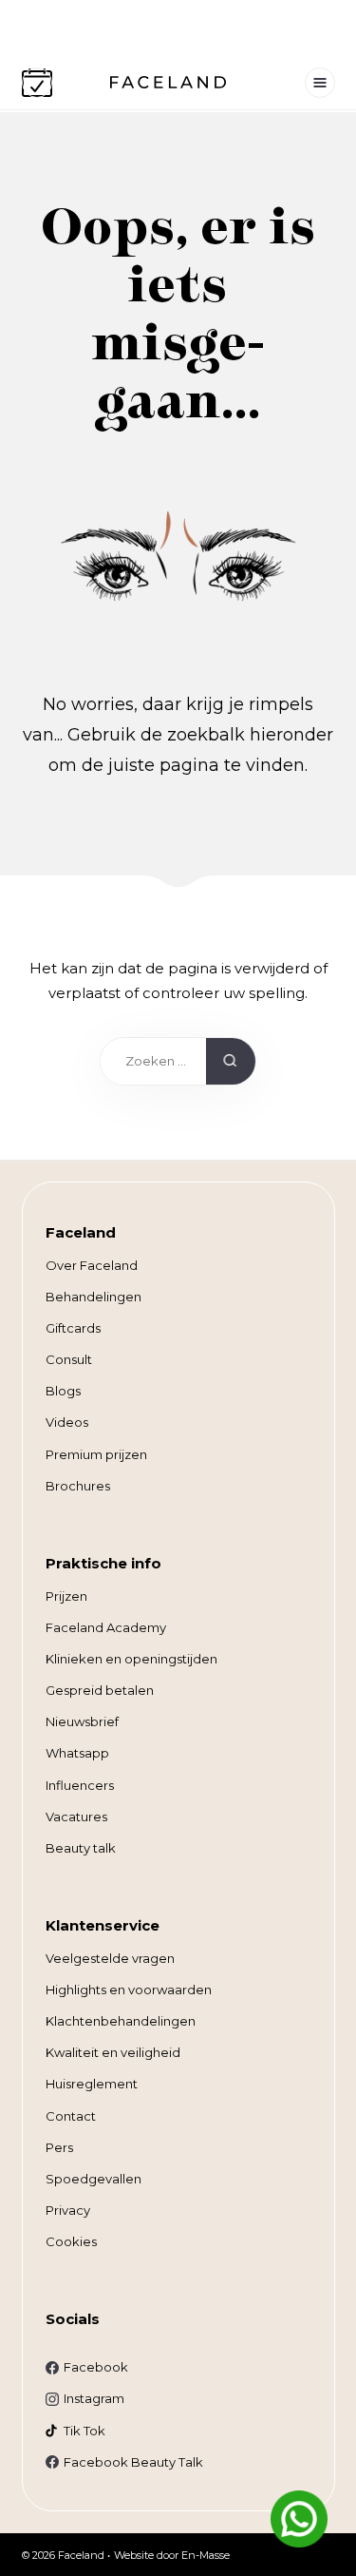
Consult (69, 1359)
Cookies (71, 2241)
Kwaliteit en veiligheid (113, 2052)
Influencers (80, 1785)
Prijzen (66, 1596)
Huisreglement (92, 2084)
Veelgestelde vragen (110, 1958)
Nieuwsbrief (82, 1721)
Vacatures (76, 1817)
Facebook (96, 2367)
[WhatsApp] (299, 2519)
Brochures (78, 1486)
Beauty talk (81, 1848)
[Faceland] (168, 83)
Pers (59, 2147)
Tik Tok (84, 2431)
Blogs (63, 1391)
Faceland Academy (106, 1627)
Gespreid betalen (100, 1690)
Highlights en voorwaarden (129, 1990)
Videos (67, 1422)
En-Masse (206, 2555)
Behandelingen (94, 1297)
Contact (71, 2116)
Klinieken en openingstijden (131, 1659)
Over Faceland (92, 1265)
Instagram (94, 2398)
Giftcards (73, 1328)
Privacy (68, 2210)
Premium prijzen (96, 1454)
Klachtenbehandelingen (121, 2021)
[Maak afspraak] (37, 83)
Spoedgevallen (94, 2179)
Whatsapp (77, 1753)
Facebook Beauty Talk (133, 2462)
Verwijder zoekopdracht (183, 1066)
